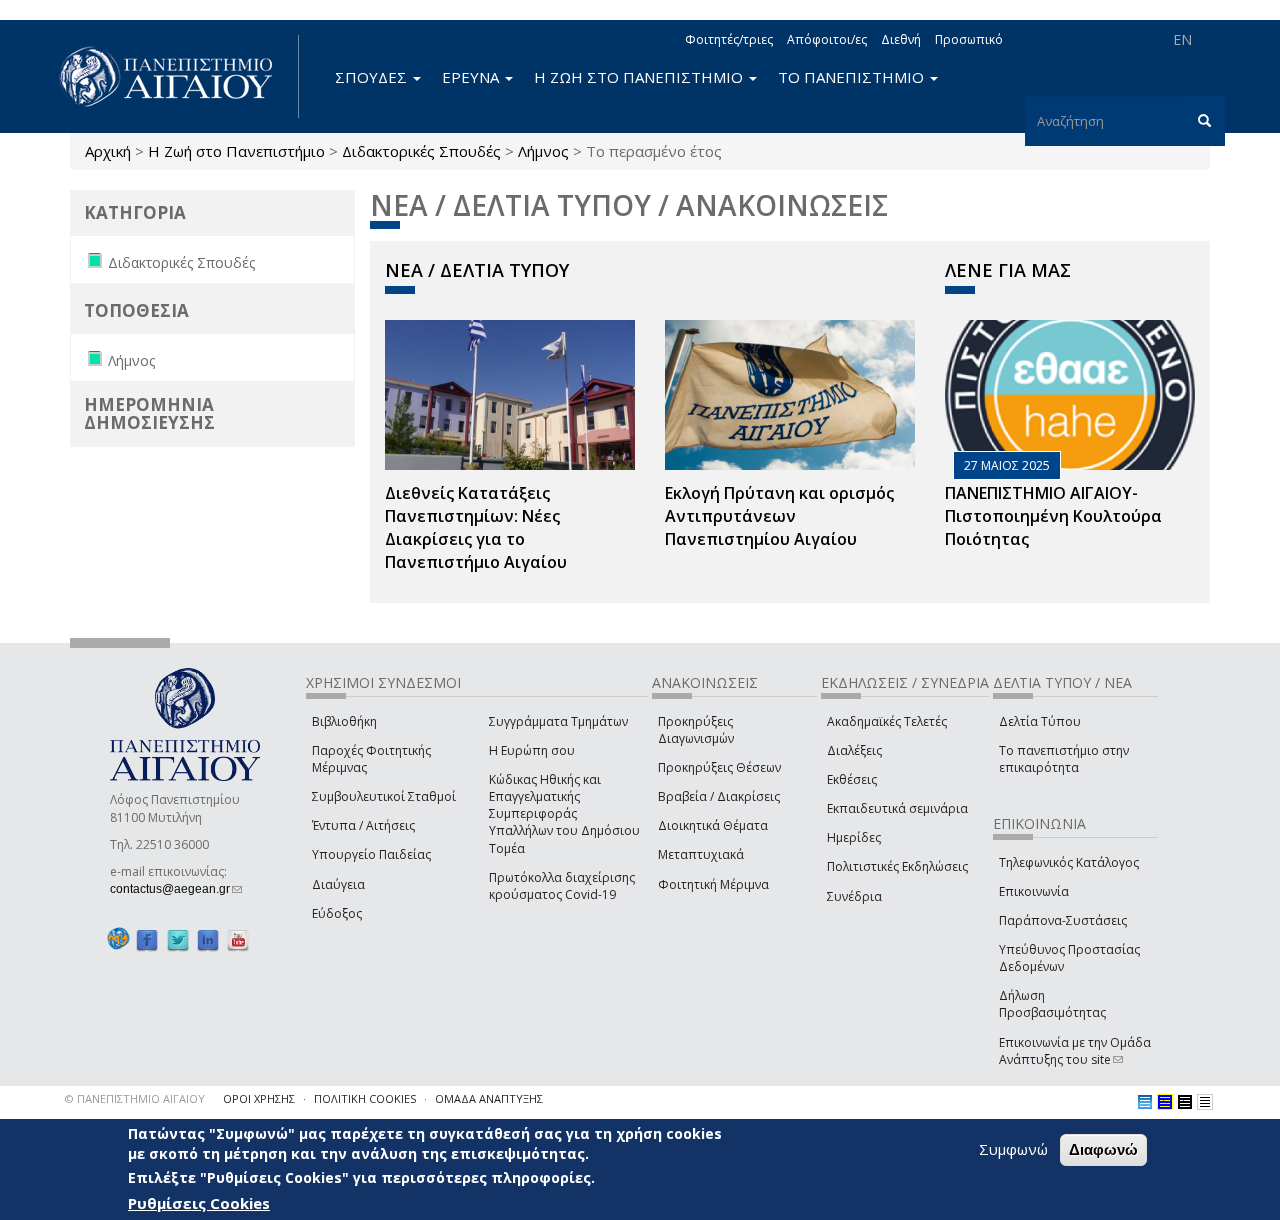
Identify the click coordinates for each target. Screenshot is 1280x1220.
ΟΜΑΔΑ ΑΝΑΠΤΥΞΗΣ (489, 1098)
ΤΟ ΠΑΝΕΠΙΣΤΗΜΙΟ (853, 77)
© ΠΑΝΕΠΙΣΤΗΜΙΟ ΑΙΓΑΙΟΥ (135, 1098)
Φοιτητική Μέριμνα (713, 884)
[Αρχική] (177, 76)
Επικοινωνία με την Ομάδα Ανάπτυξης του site (1075, 1051)
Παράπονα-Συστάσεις (1063, 920)
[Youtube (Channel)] (238, 939)
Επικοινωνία (1034, 891)
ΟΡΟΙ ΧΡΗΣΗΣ (259, 1098)
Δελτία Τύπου (1040, 721)
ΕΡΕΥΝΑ (472, 77)
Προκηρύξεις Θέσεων (719, 767)
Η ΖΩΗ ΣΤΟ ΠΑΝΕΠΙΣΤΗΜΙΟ (640, 77)
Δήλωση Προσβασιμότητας (1052, 1004)
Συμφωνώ (1013, 1149)
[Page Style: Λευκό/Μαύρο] (1185, 1102)
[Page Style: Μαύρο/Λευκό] (1205, 1102)
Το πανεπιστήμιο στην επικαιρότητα (1064, 759)
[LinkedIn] (208, 939)
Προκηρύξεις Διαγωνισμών (696, 730)
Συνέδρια (854, 896)
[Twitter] (178, 939)
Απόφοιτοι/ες (827, 39)
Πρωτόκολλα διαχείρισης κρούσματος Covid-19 (562, 886)
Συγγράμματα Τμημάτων (558, 721)
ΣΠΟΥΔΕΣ (373, 77)
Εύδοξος (337, 913)
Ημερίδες (854, 837)
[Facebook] (147, 939)
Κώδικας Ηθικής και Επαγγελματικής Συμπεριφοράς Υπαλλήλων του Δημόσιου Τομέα (564, 814)
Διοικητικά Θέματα (713, 825)
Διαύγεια (338, 884)
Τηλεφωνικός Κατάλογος (1069, 862)
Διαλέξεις (854, 750)
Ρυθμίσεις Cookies (199, 1203)
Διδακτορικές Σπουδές (421, 151)
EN (1182, 39)
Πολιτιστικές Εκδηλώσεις (897, 866)
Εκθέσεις (852, 779)
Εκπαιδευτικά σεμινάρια (897, 808)
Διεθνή (901, 39)
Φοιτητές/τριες (729, 39)
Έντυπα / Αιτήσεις (363, 825)
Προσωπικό (969, 39)
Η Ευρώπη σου (532, 750)
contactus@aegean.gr (176, 889)
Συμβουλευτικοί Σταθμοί (384, 796)
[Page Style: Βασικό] (1145, 1102)
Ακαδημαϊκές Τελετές (887, 721)
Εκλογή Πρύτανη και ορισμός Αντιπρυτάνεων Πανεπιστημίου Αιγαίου (779, 516)
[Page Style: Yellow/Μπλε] (1165, 1102)
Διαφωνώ (1103, 1149)
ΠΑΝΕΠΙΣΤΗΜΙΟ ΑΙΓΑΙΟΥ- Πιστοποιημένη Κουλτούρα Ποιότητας (1053, 516)
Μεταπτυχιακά (701, 854)
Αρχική (108, 151)
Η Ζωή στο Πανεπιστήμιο (236, 151)
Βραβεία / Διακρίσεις (719, 796)
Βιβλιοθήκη (344, 721)
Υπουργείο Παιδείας (371, 854)
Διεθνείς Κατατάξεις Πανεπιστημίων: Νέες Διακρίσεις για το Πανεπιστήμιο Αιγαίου (476, 527)
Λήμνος (543, 151)
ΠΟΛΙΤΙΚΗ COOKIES (365, 1098)
